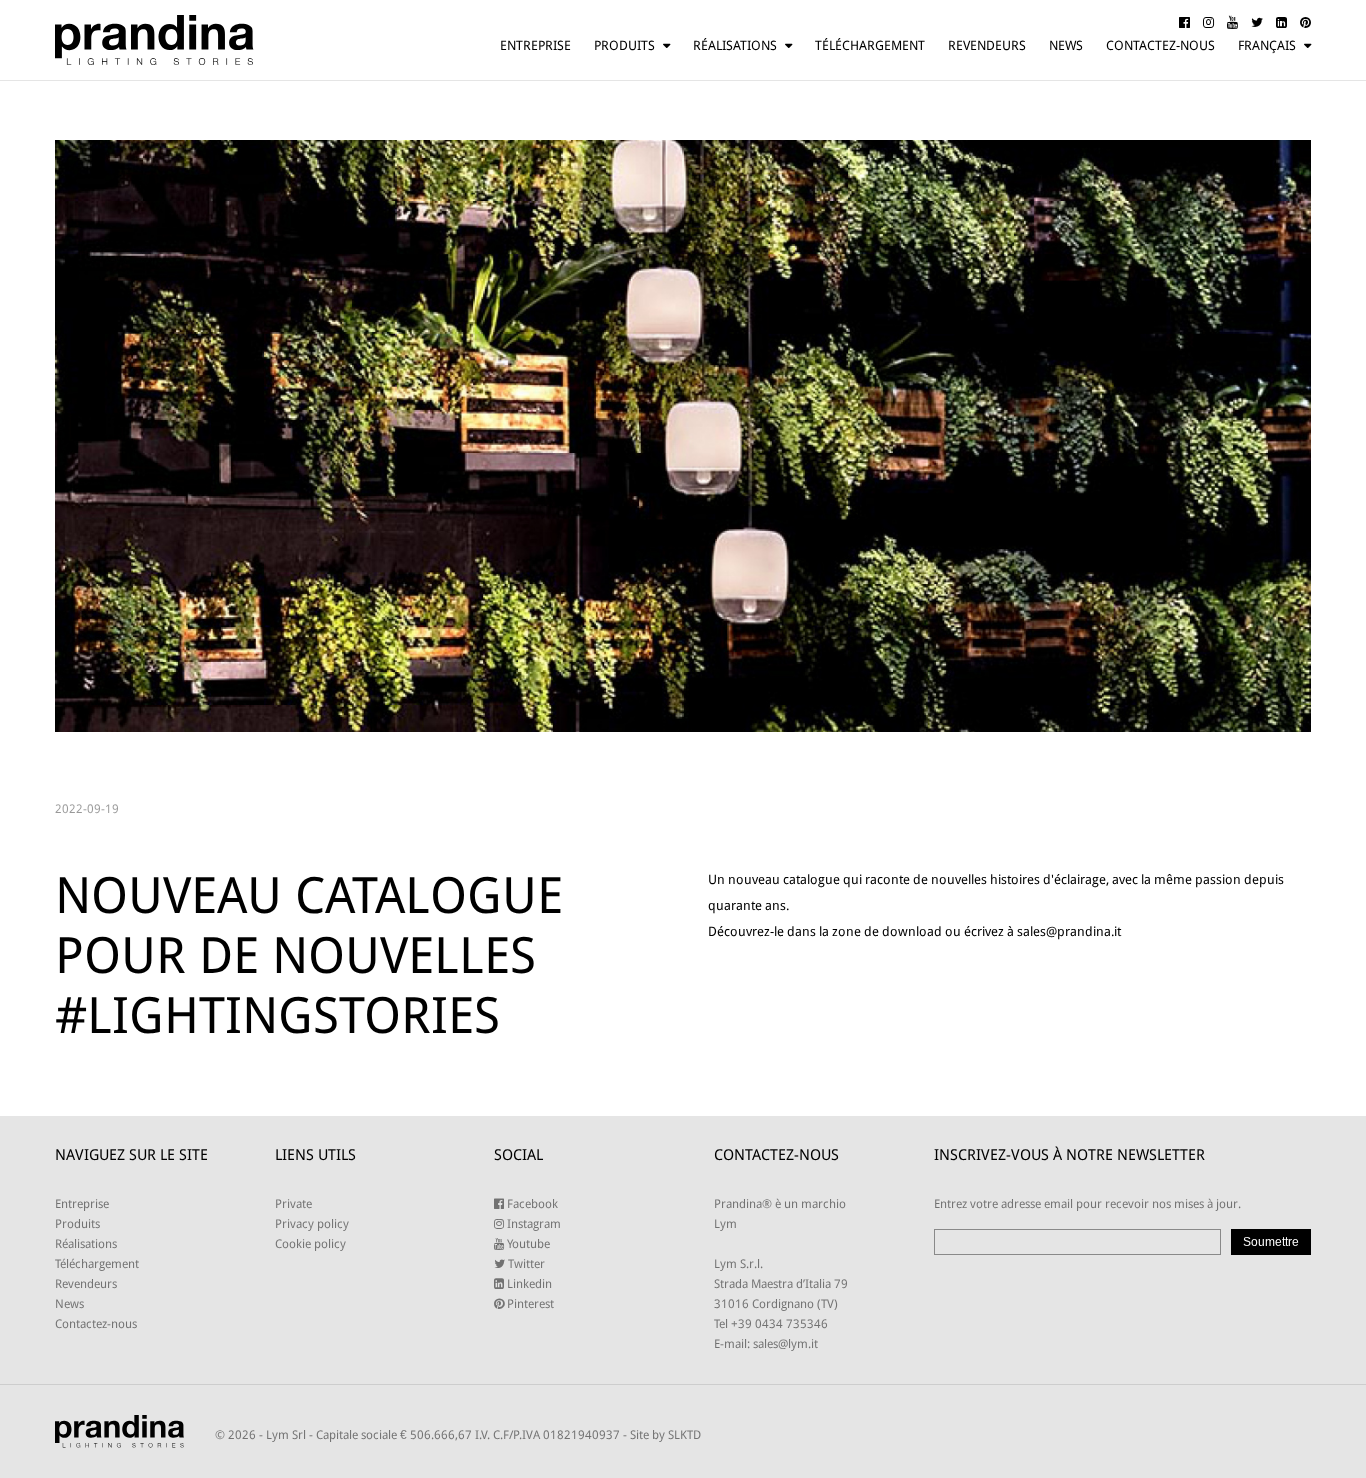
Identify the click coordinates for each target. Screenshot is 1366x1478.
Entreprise (535, 45)
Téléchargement (870, 45)
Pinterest (529, 1304)
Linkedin (528, 1284)
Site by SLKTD (665, 1435)
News (1066, 45)
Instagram (532, 1224)
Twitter (525, 1264)
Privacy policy (312, 1224)
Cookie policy (310, 1244)
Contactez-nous (1160, 45)
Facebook (531, 1204)
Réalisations (735, 45)
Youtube (527, 1244)
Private (293, 1204)
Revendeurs (987, 45)
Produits (624, 45)
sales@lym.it (785, 1344)
